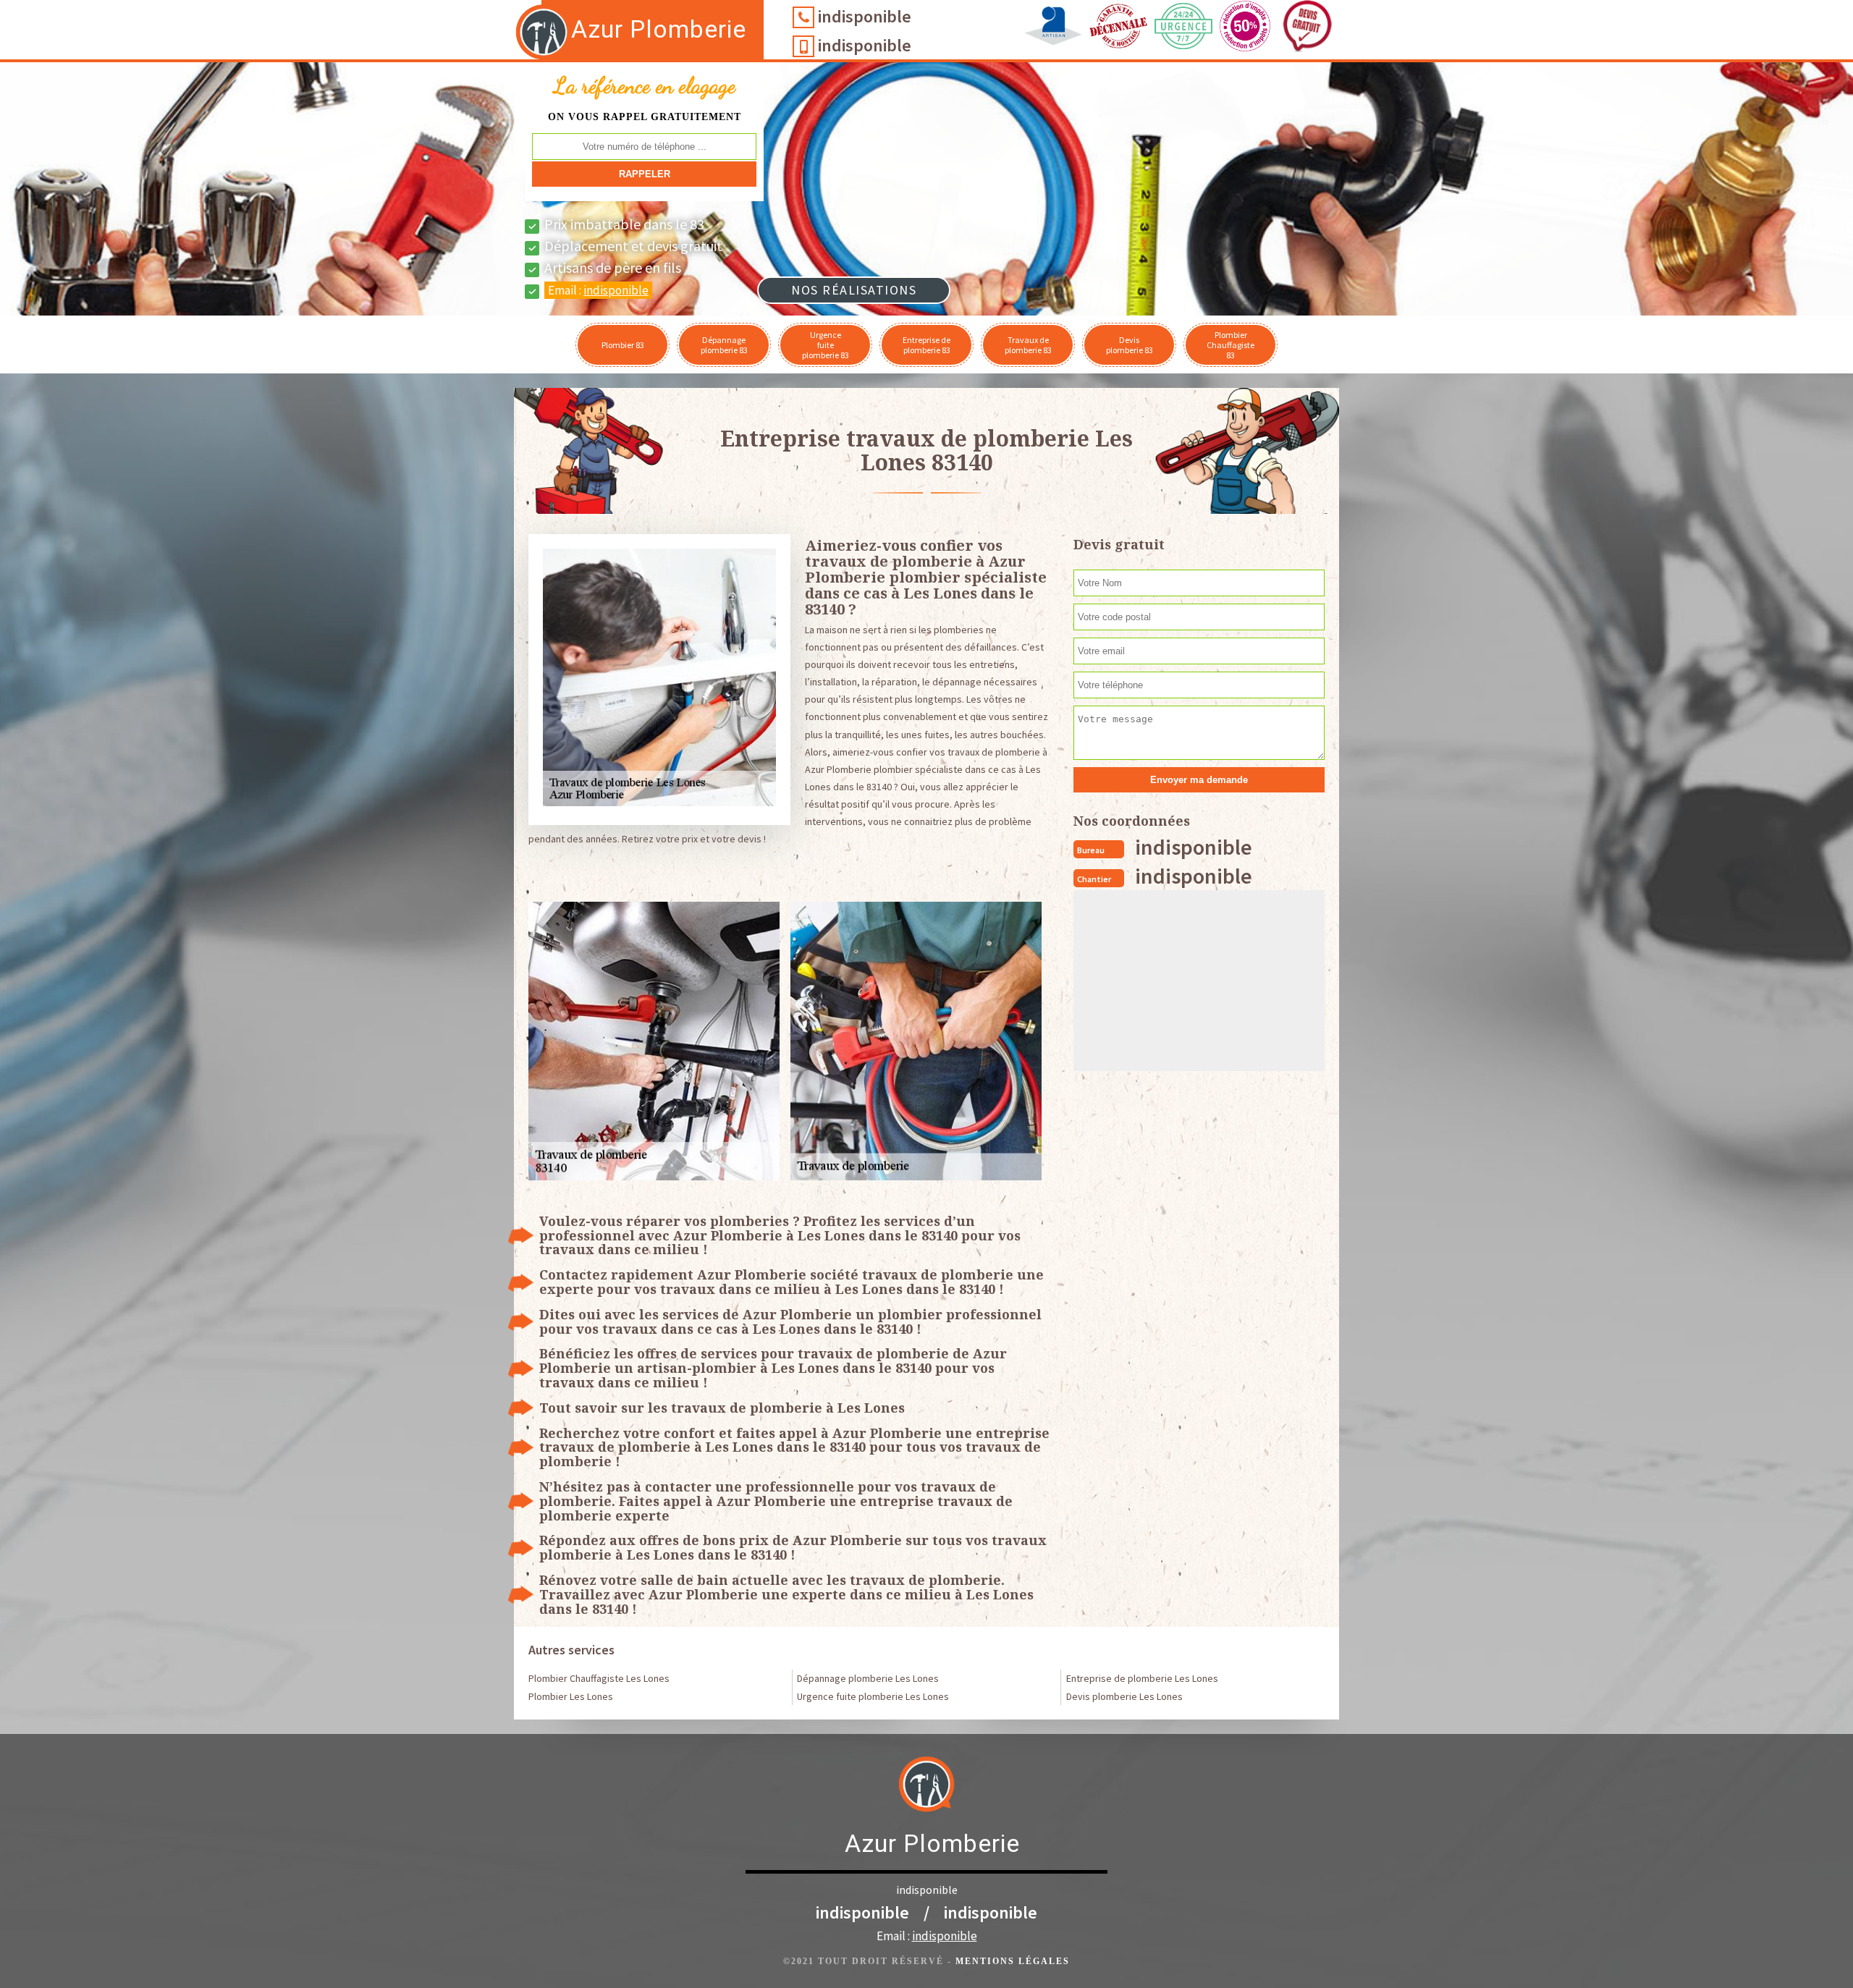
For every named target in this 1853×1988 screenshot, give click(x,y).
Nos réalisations (854, 290)
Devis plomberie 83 (1130, 345)
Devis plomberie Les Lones (1124, 1696)
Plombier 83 (623, 345)
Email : (598, 290)
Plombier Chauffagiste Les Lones (599, 1678)
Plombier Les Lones (571, 1696)
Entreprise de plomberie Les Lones (1142, 1678)
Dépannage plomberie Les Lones (868, 1678)
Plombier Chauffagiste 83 (1231, 345)
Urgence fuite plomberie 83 (826, 345)
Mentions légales (1013, 1961)
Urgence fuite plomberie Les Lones (873, 1696)
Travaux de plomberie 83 (1028, 345)
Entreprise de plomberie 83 (926, 345)
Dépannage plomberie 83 (724, 345)
